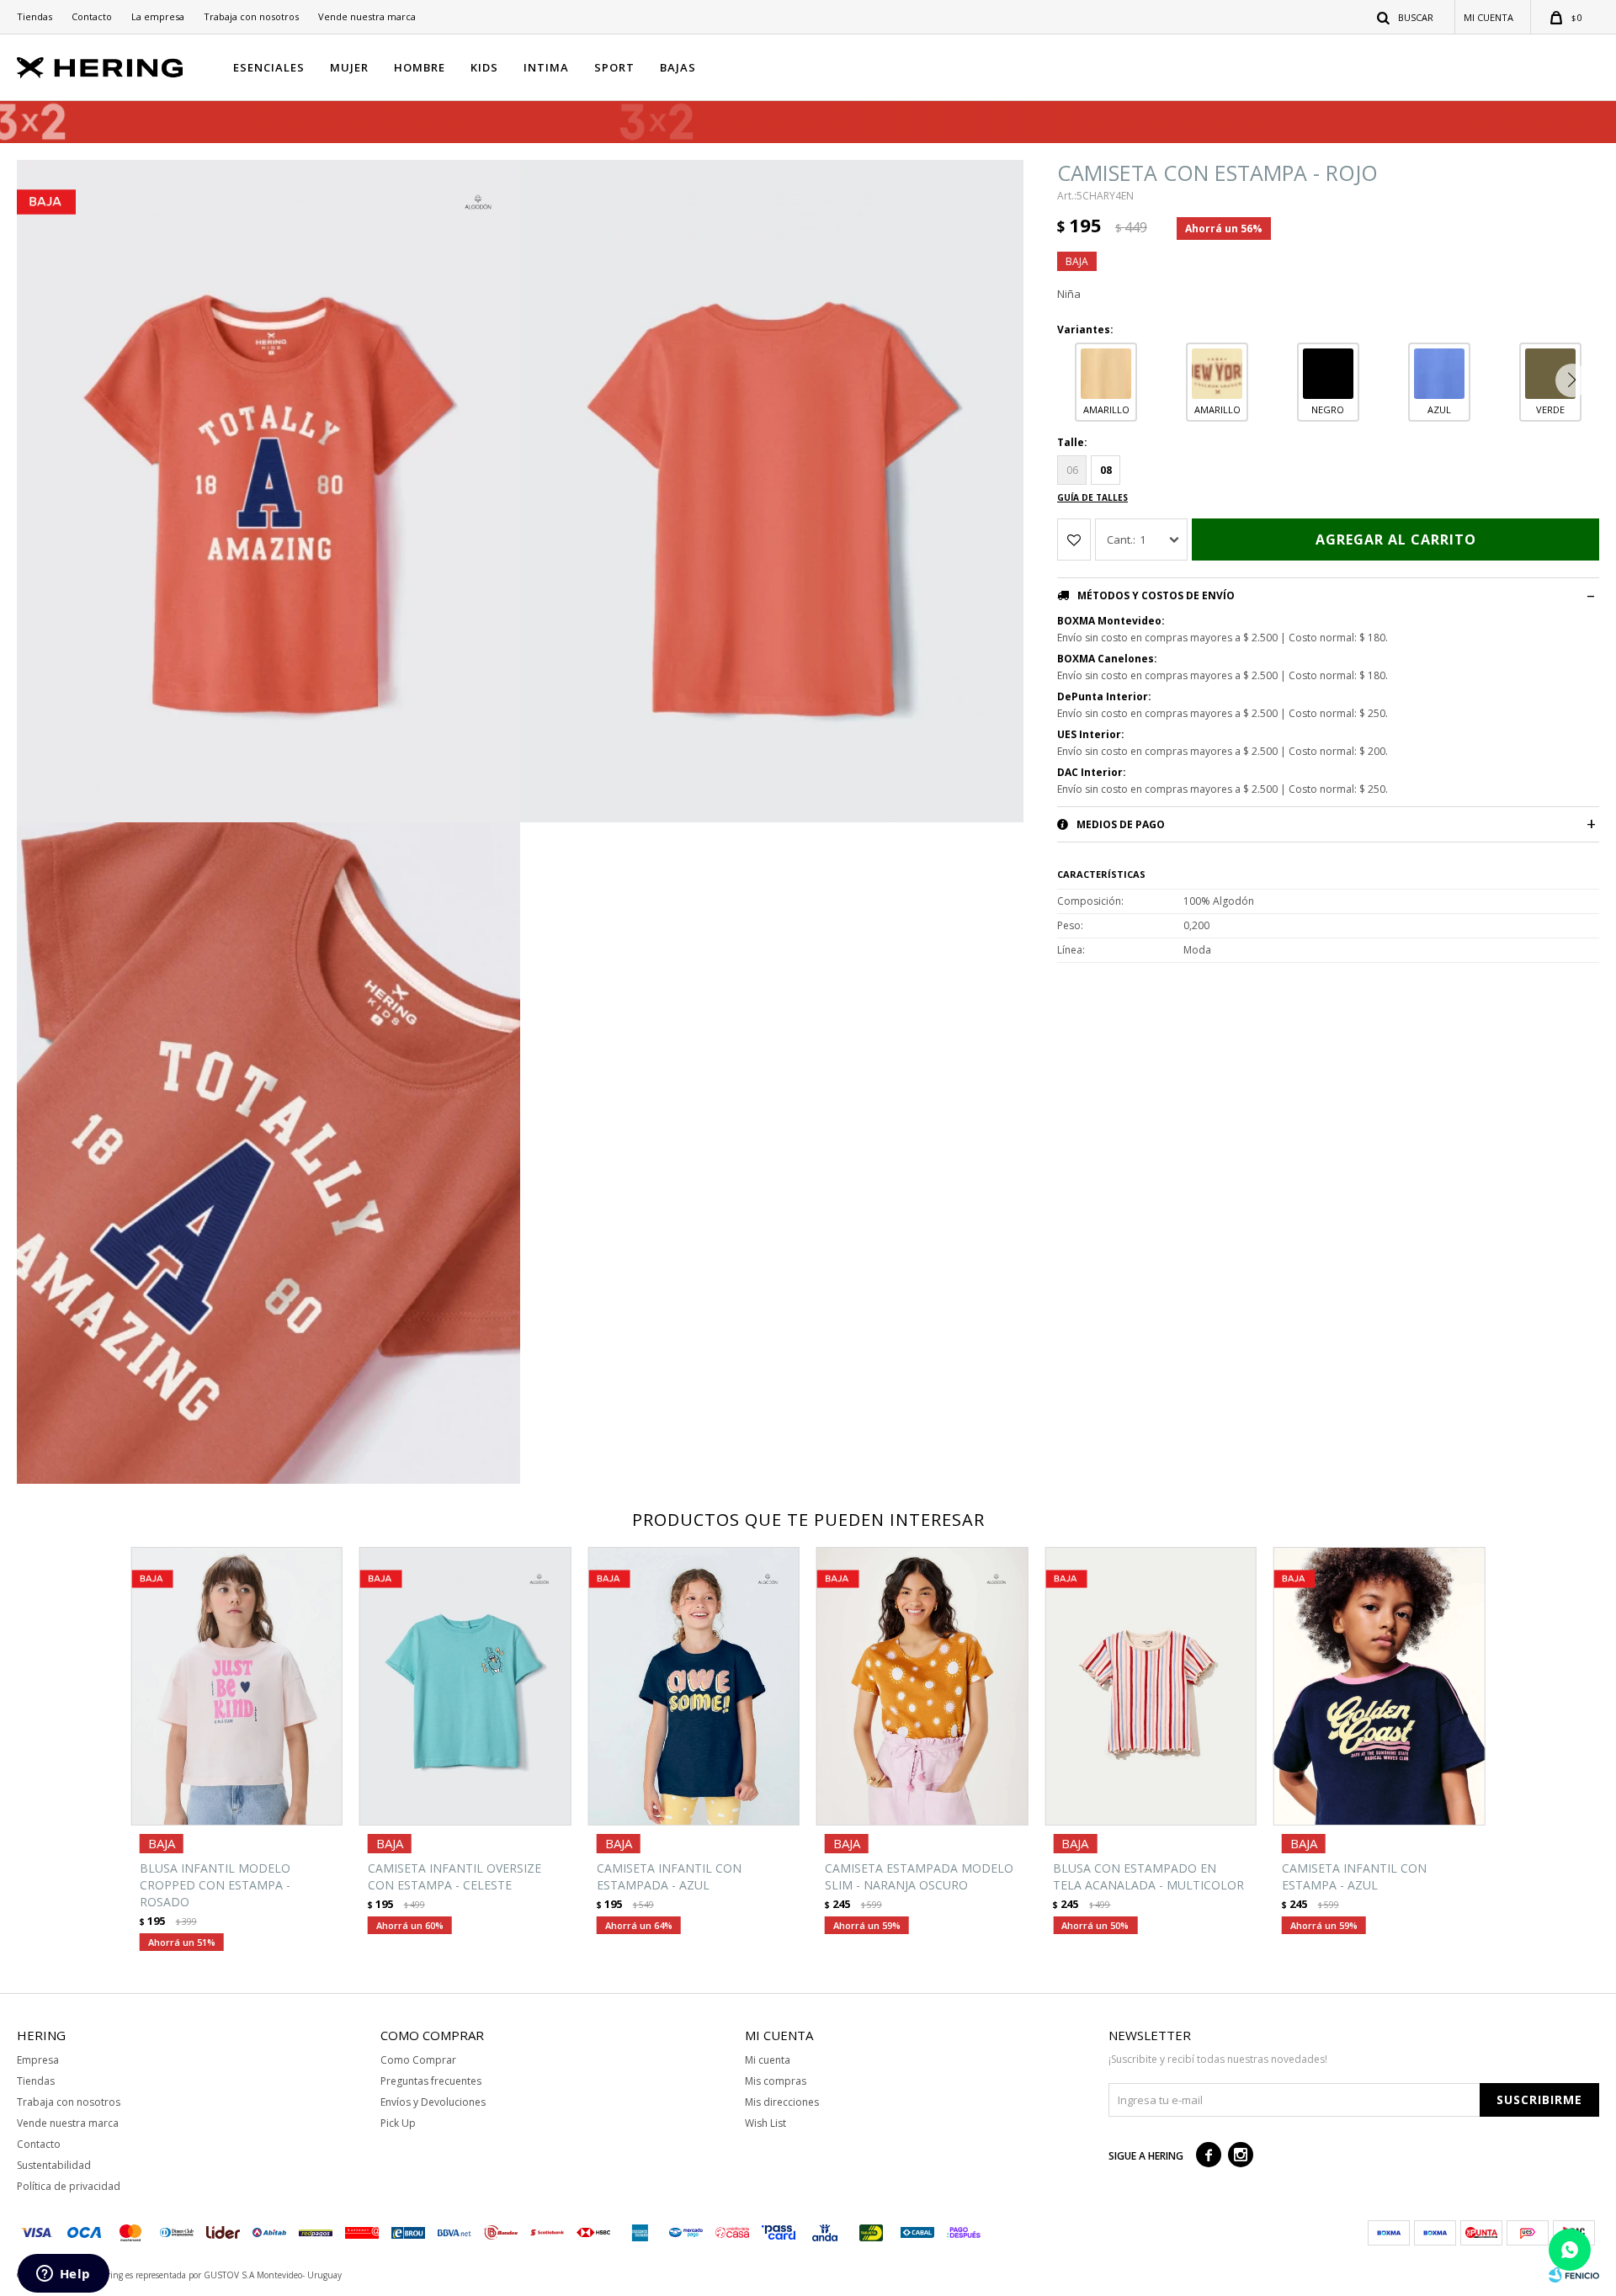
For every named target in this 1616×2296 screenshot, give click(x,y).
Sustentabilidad (54, 2165)
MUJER (349, 67)
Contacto (92, 16)
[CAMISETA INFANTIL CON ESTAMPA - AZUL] (1379, 1686)
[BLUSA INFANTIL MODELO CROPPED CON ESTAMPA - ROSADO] (237, 1686)
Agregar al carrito (1396, 539)
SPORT (614, 67)
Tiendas (35, 16)
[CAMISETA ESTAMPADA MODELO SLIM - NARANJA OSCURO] (922, 1686)
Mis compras (776, 2081)
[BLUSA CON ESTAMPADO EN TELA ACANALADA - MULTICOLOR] (1150, 1686)
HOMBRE (420, 67)
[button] (1406, 17)
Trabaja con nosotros (251, 16)
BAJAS (678, 67)
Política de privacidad (69, 2186)
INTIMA (546, 67)
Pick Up (398, 2123)
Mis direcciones (782, 2102)
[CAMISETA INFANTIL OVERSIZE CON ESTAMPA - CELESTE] (465, 1686)
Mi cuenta (768, 2060)
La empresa (158, 16)
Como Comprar (418, 2060)
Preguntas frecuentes (431, 2081)
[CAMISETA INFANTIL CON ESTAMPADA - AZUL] (694, 1686)
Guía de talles (1092, 497)
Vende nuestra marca (367, 16)
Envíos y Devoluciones (433, 2102)
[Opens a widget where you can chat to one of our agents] (63, 2275)
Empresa (38, 2060)
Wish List (765, 2123)
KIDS (484, 67)
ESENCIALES (269, 67)
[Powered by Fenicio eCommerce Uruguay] (1574, 2275)
